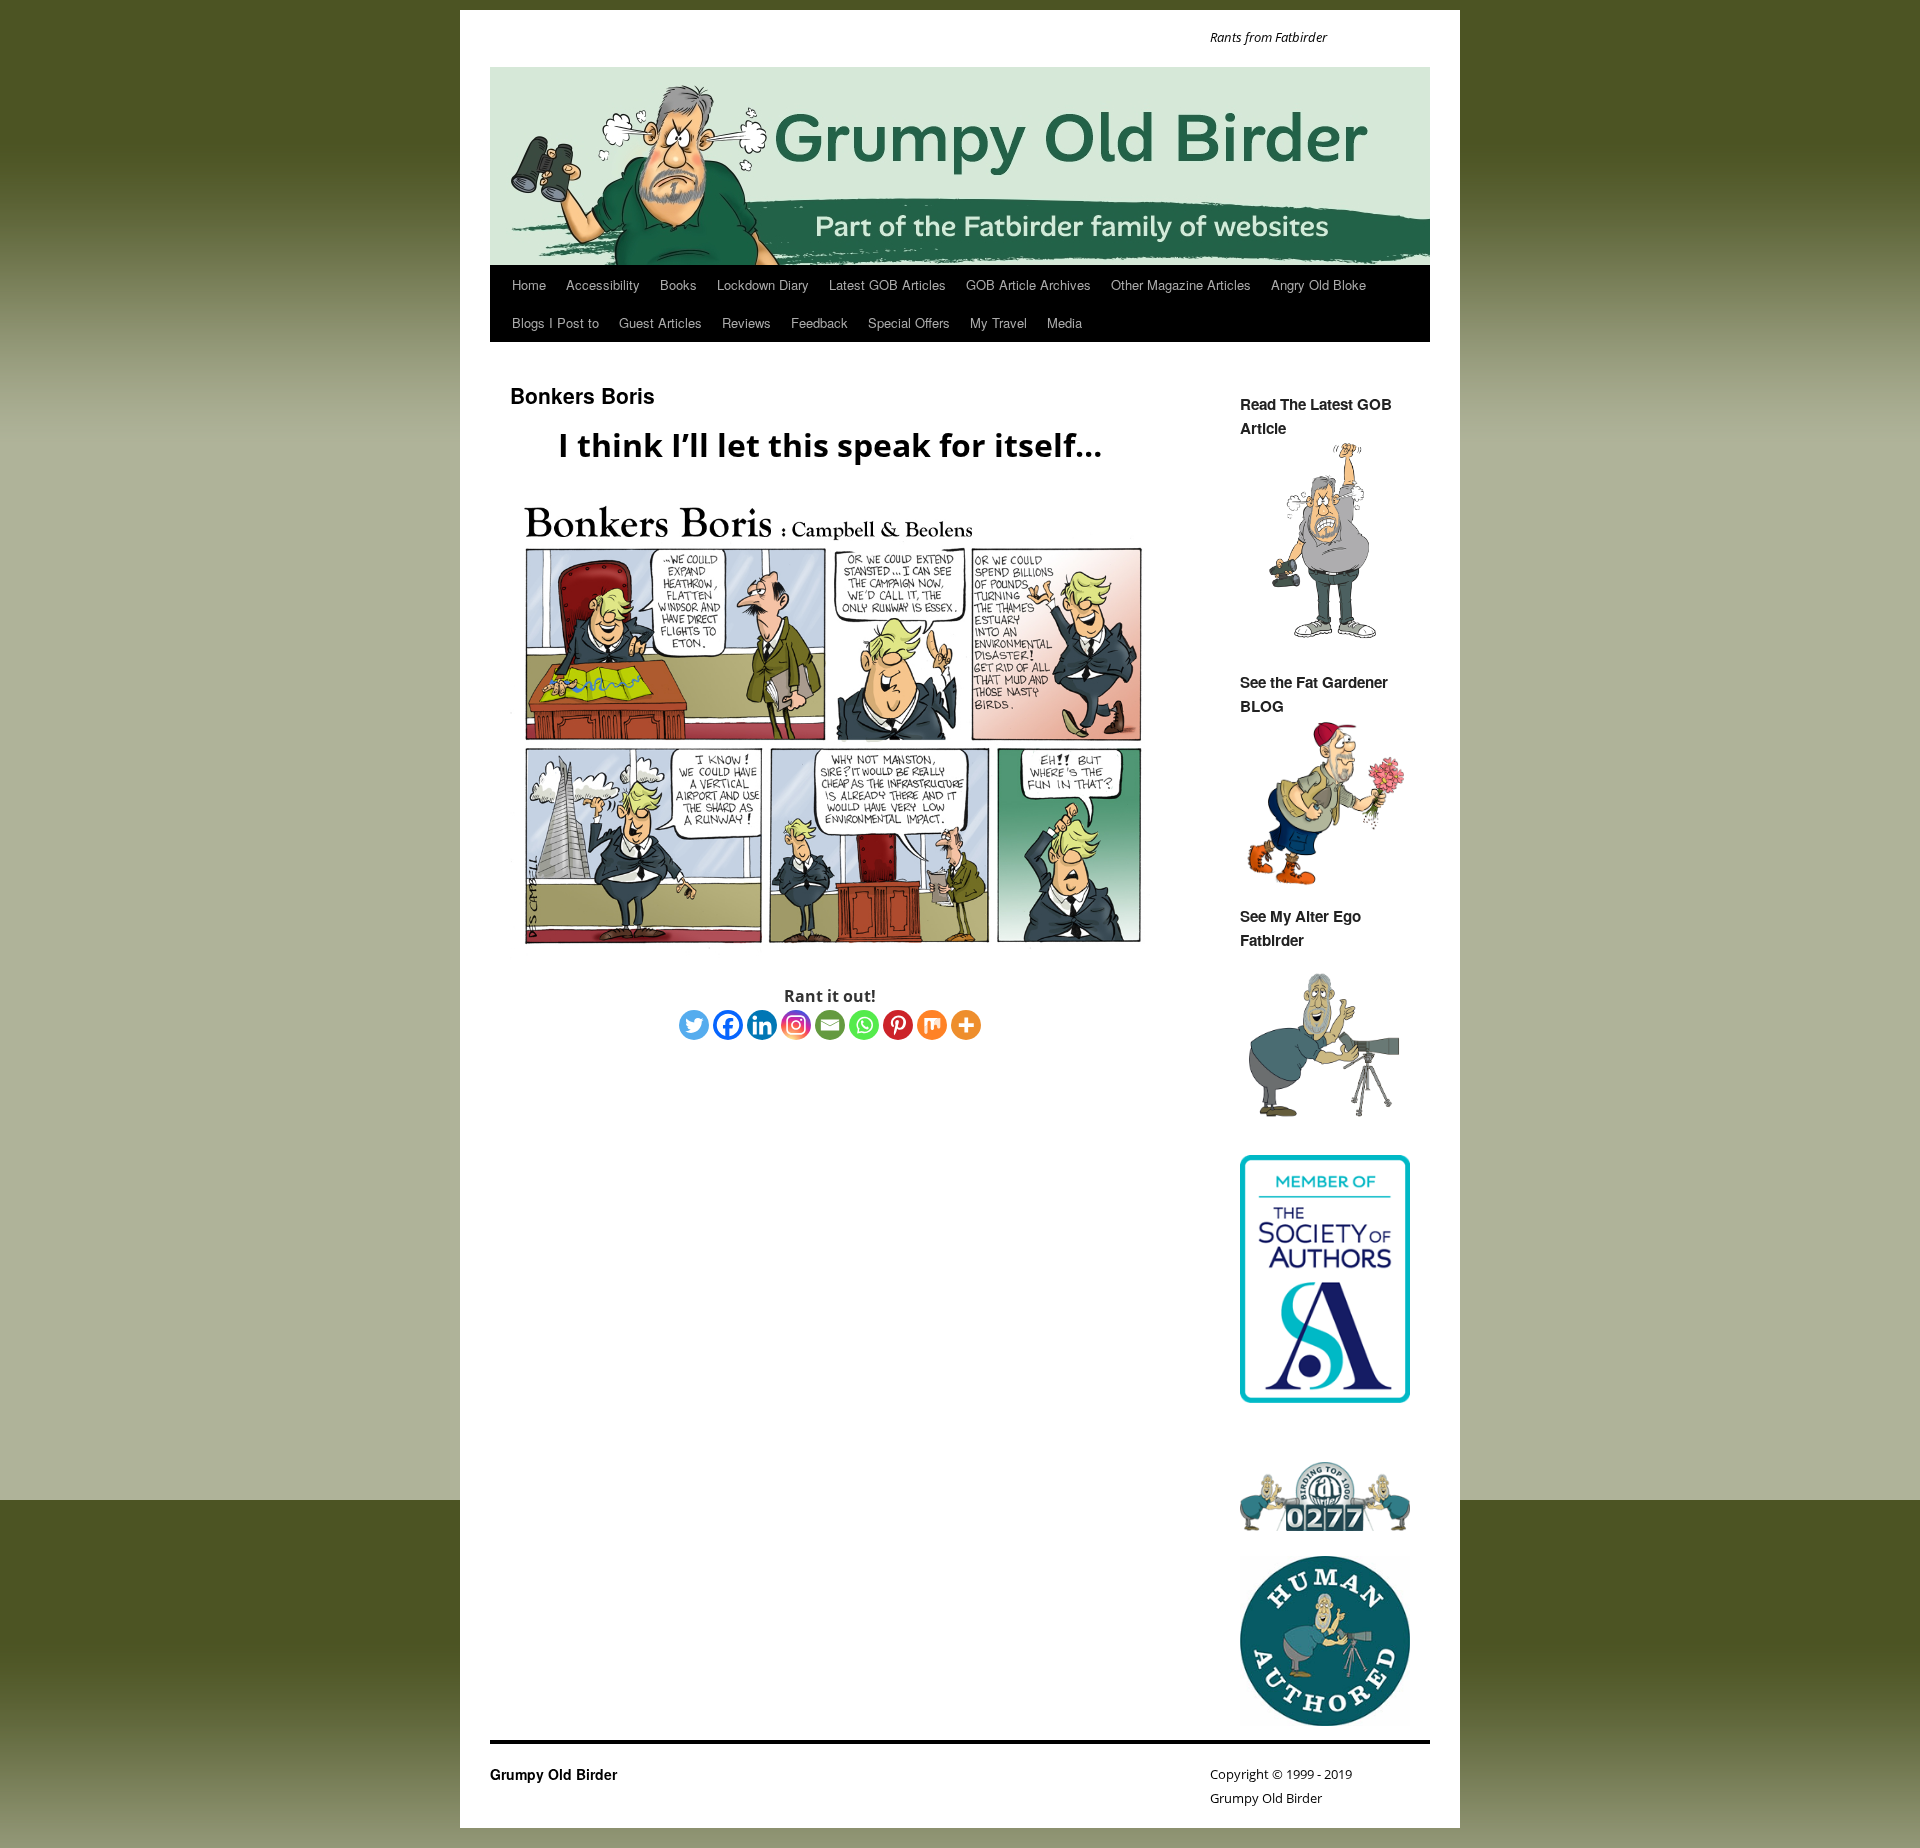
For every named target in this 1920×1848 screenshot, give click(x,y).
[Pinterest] (898, 1025)
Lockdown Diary (763, 284)
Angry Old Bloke (1318, 284)
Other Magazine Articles (1181, 284)
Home (529, 284)
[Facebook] (728, 1025)
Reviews (746, 322)
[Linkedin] (762, 1025)
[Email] (830, 1025)
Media (1064, 322)
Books (678, 284)
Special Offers (909, 322)
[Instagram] (796, 1025)
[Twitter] (694, 1025)
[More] (966, 1025)
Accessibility (603, 284)
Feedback (819, 322)
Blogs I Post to (555, 322)
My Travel (998, 322)
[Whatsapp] (864, 1025)
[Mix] (932, 1025)
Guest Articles (660, 322)
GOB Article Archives (1028, 284)
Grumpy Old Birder (553, 1774)
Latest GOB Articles (887, 284)
